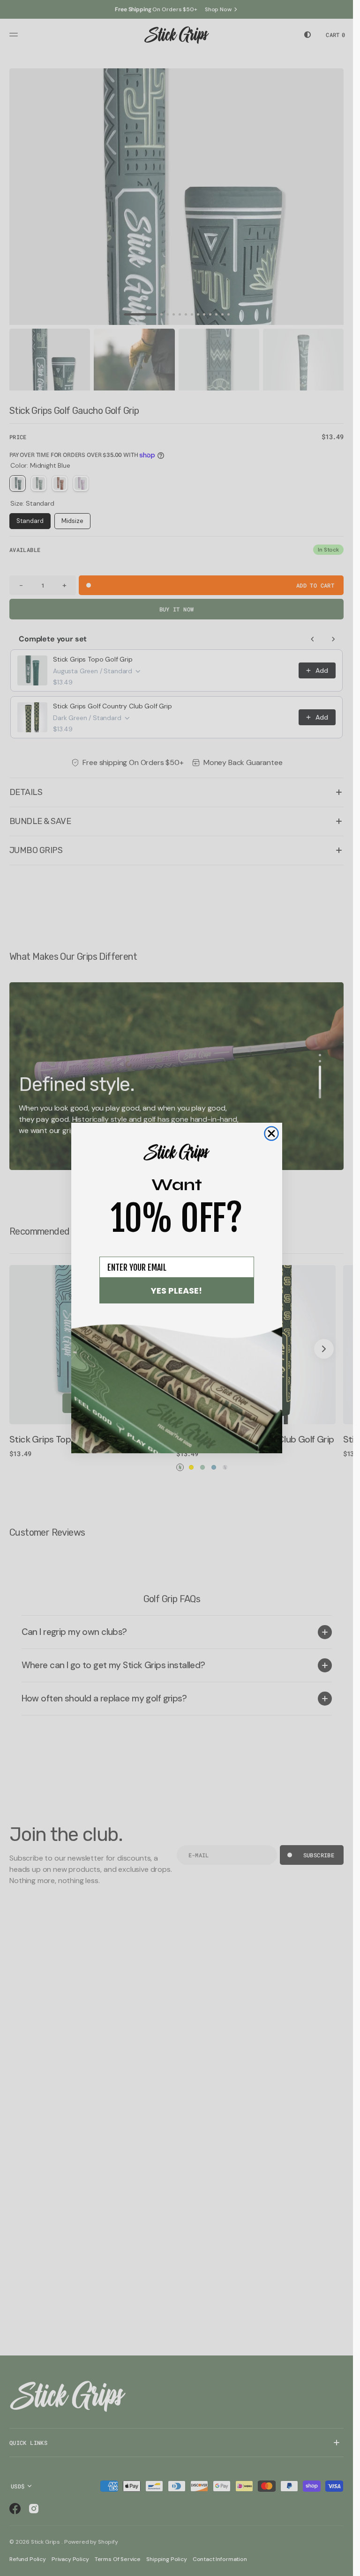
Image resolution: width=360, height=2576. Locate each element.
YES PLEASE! (176, 1291)
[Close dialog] (271, 1133)
